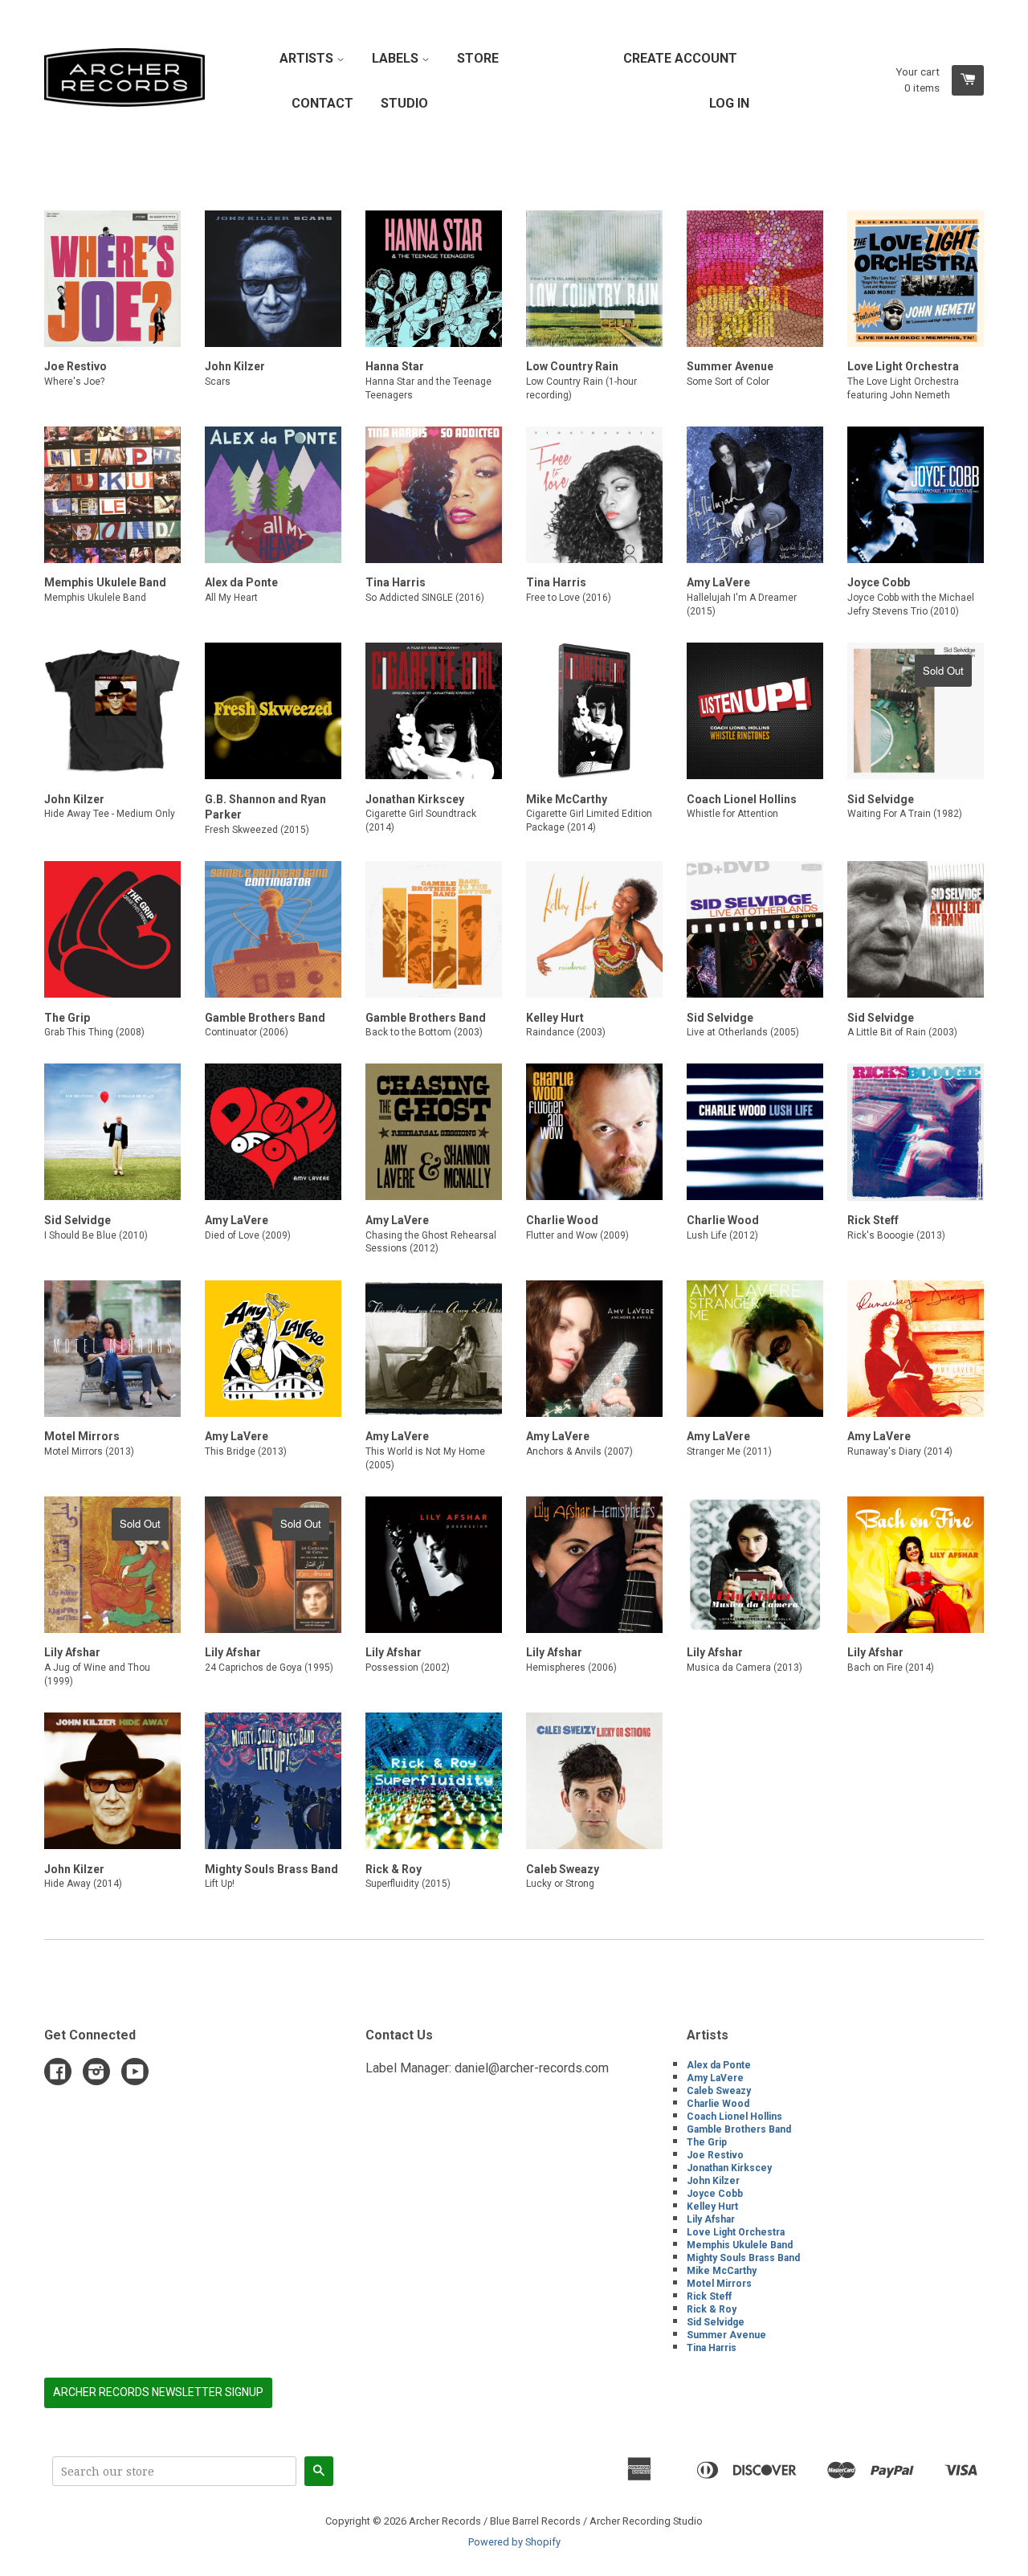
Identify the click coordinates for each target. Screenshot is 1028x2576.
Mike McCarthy (722, 2271)
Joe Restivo (715, 2155)
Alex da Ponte (719, 2065)
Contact (322, 103)
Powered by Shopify (514, 2542)
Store (478, 58)
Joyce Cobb (715, 2194)
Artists (308, 58)
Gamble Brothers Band (739, 2129)
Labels (397, 58)
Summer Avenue (726, 2335)
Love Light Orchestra (736, 2232)
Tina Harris (712, 2348)
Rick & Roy (712, 2309)
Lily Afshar (711, 2219)
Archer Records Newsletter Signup (158, 2392)
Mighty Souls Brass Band (743, 2258)
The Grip (707, 2142)
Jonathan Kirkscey (729, 2168)
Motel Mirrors (719, 2284)
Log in (729, 103)
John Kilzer (713, 2181)
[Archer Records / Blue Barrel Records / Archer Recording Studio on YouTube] (135, 2074)
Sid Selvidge (716, 2322)
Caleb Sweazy (719, 2091)
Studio (404, 103)
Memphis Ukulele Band (740, 2245)
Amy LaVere (715, 2078)
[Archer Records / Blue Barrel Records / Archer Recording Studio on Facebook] (58, 2074)
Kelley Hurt (712, 2207)
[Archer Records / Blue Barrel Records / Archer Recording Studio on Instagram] (96, 2074)
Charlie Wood (718, 2104)
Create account (680, 58)
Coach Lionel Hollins (734, 2117)
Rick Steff (709, 2296)
